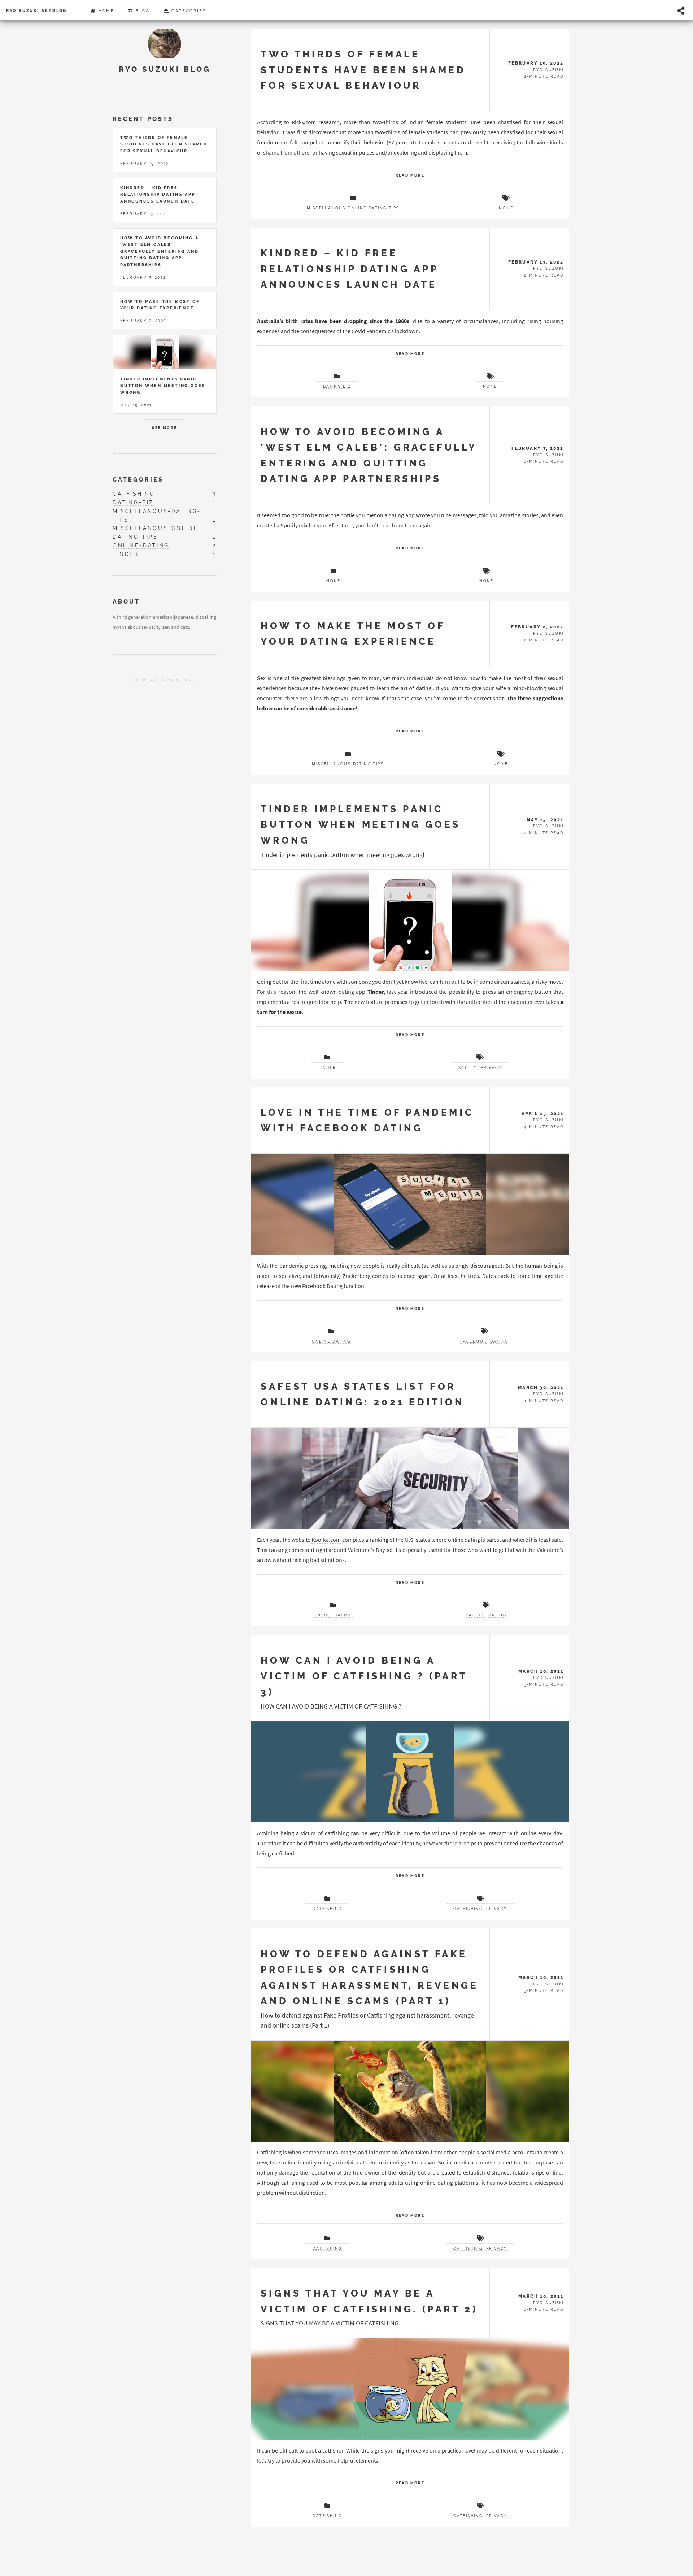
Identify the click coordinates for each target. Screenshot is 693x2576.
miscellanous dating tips (348, 764)
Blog (142, 11)
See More (164, 428)
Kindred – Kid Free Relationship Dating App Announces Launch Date (349, 269)
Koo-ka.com (326, 1540)
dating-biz (133, 502)
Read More (410, 175)
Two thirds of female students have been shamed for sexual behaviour (363, 70)
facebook (473, 1341)
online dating (331, 1341)
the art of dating (411, 688)
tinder (327, 1068)
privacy (491, 1068)
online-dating (141, 545)
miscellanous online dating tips (353, 208)
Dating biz (337, 386)
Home (105, 11)
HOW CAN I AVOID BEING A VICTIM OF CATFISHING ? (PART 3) (364, 1676)
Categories (188, 11)
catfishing (327, 1909)
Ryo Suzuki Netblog (36, 10)
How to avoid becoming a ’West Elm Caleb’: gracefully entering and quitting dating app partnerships (159, 251)
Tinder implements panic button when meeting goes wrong (360, 824)
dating (499, 1341)
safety (468, 1068)
